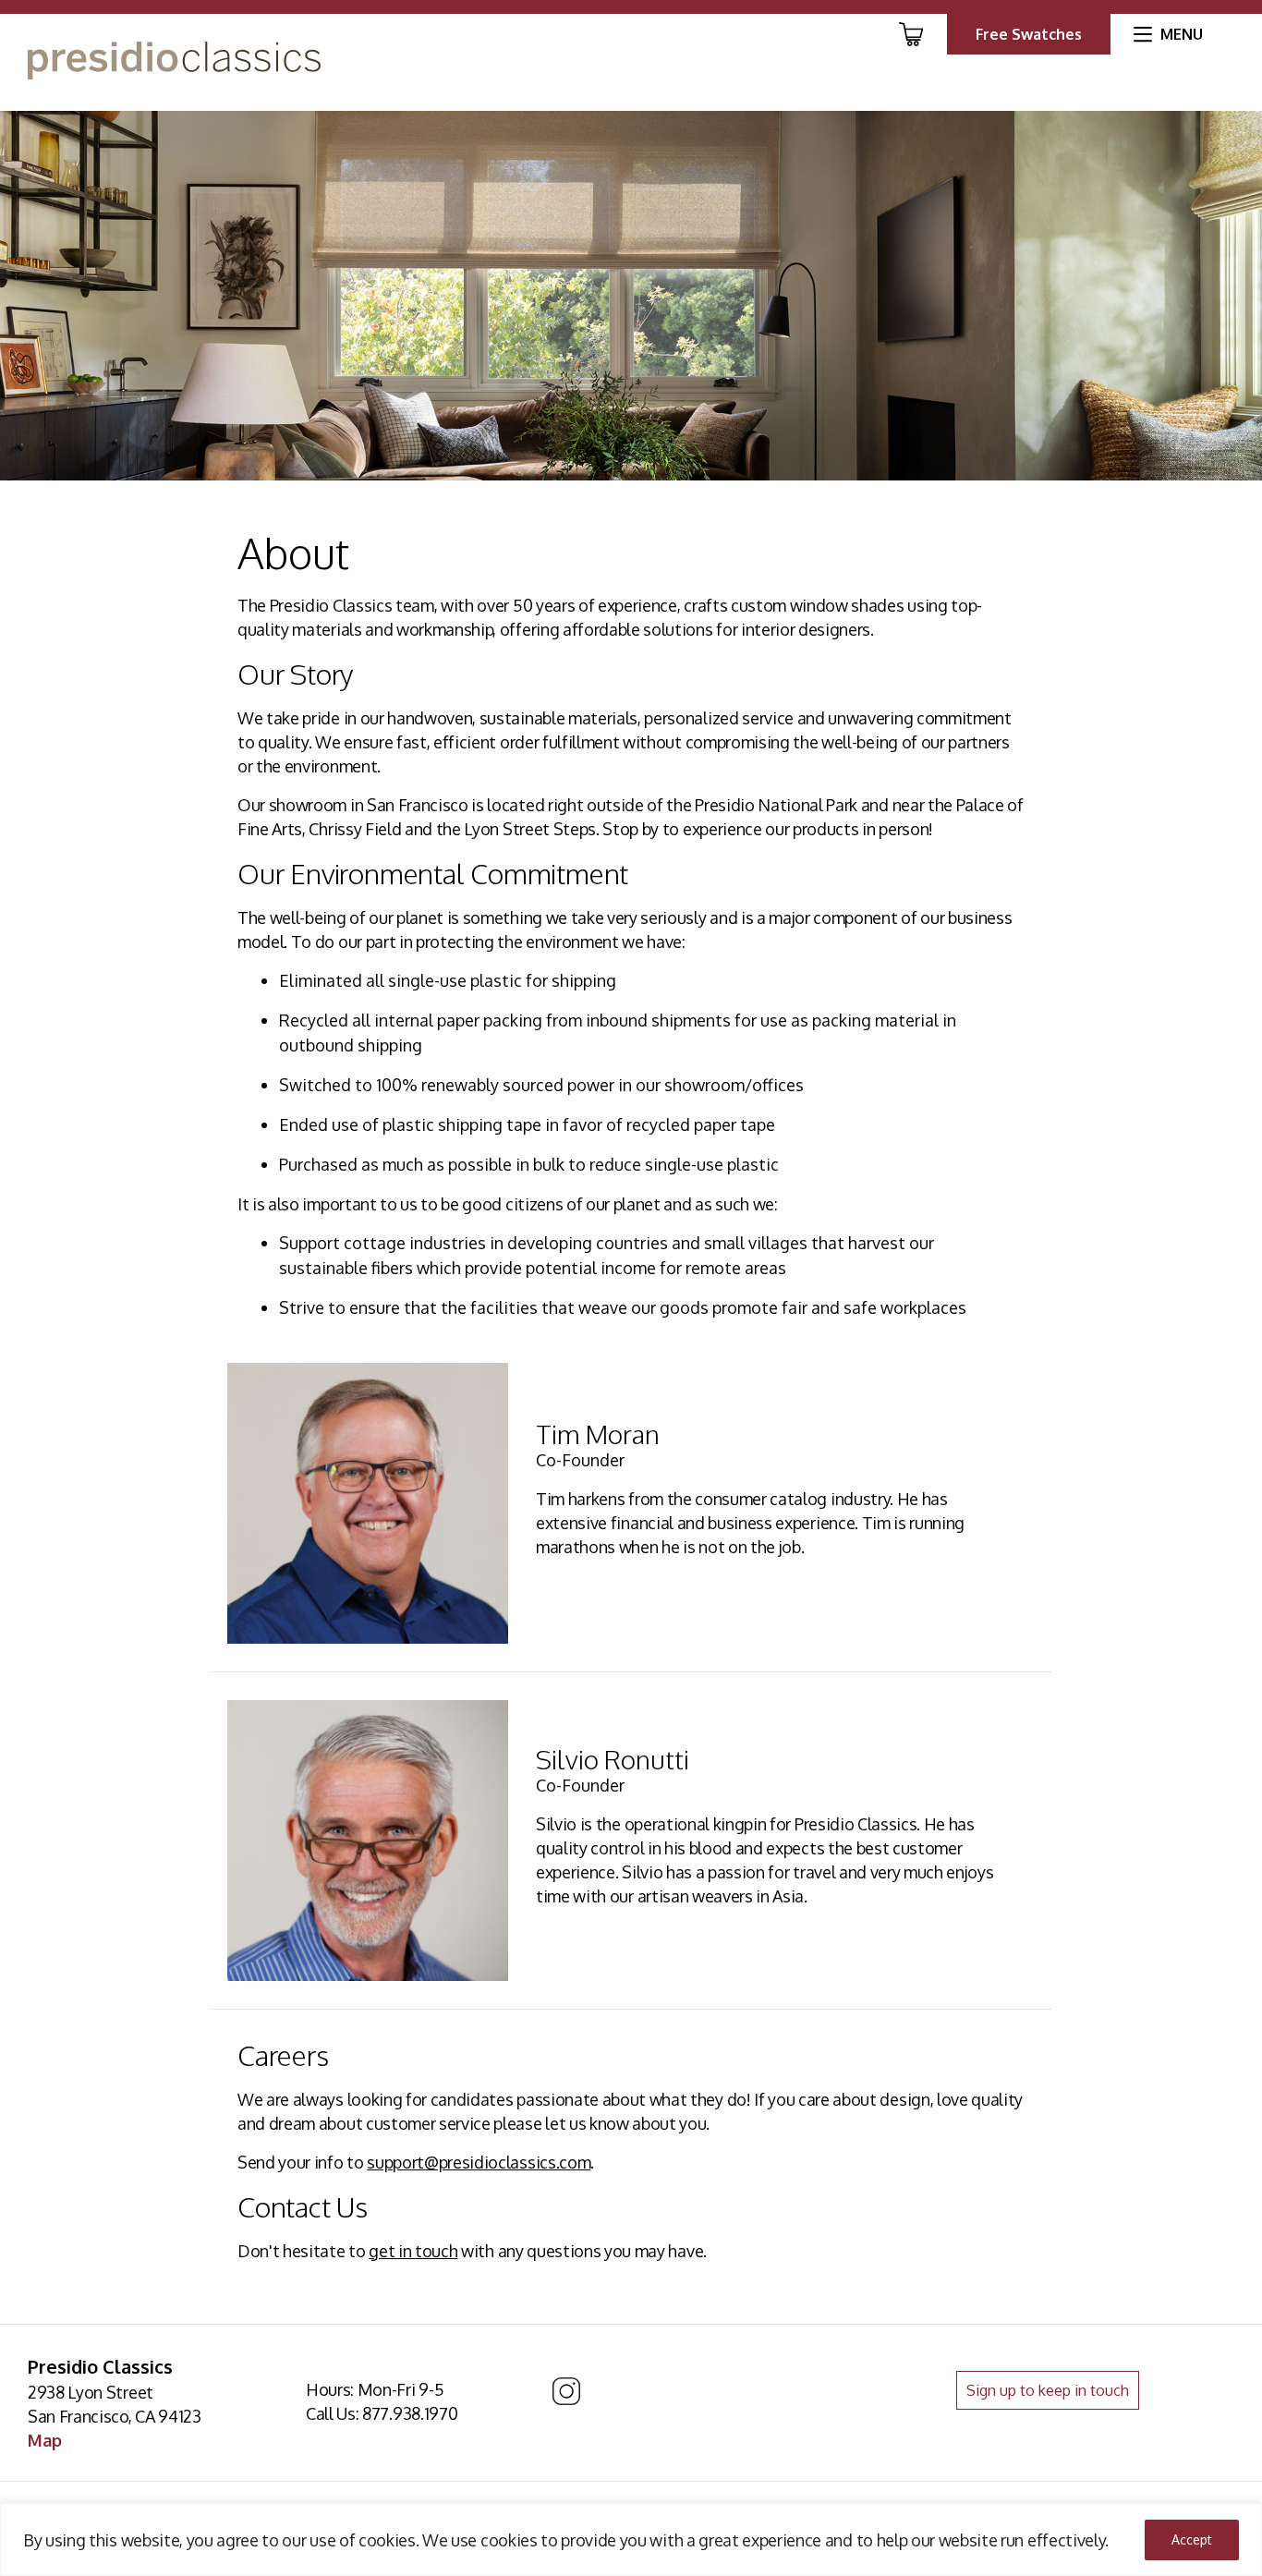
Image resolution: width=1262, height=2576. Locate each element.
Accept (1192, 2540)
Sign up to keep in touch (1048, 2390)
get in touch (413, 2251)
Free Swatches (1029, 34)
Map (45, 2440)
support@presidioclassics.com (479, 2162)
